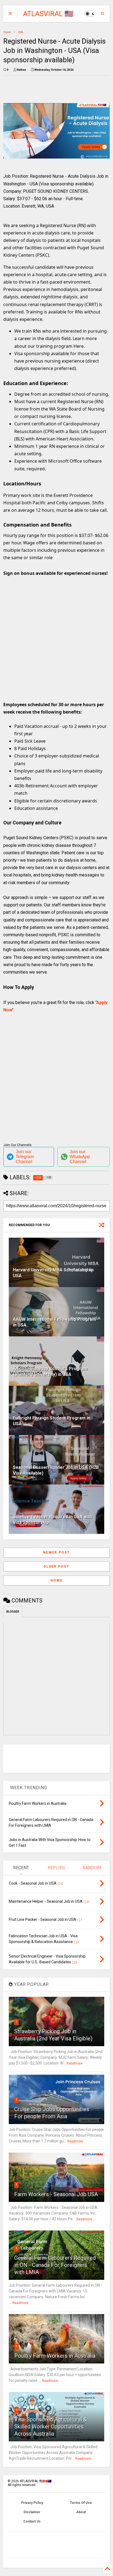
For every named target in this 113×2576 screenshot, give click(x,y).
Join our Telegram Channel (25, 1157)
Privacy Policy (32, 2503)
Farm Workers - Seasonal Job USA (56, 2194)
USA (20, 32)
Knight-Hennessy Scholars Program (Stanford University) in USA (50, 1372)
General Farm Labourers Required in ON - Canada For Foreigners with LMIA (55, 2265)
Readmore (75, 2063)
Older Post (56, 1566)
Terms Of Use (81, 2503)
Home (7, 32)
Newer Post (56, 1553)
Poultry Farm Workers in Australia (55, 2356)
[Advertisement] (53, 640)
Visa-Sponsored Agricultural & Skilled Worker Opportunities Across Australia (51, 2427)
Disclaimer (32, 2512)
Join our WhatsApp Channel (80, 1157)
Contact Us (32, 2521)
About (81, 2512)
